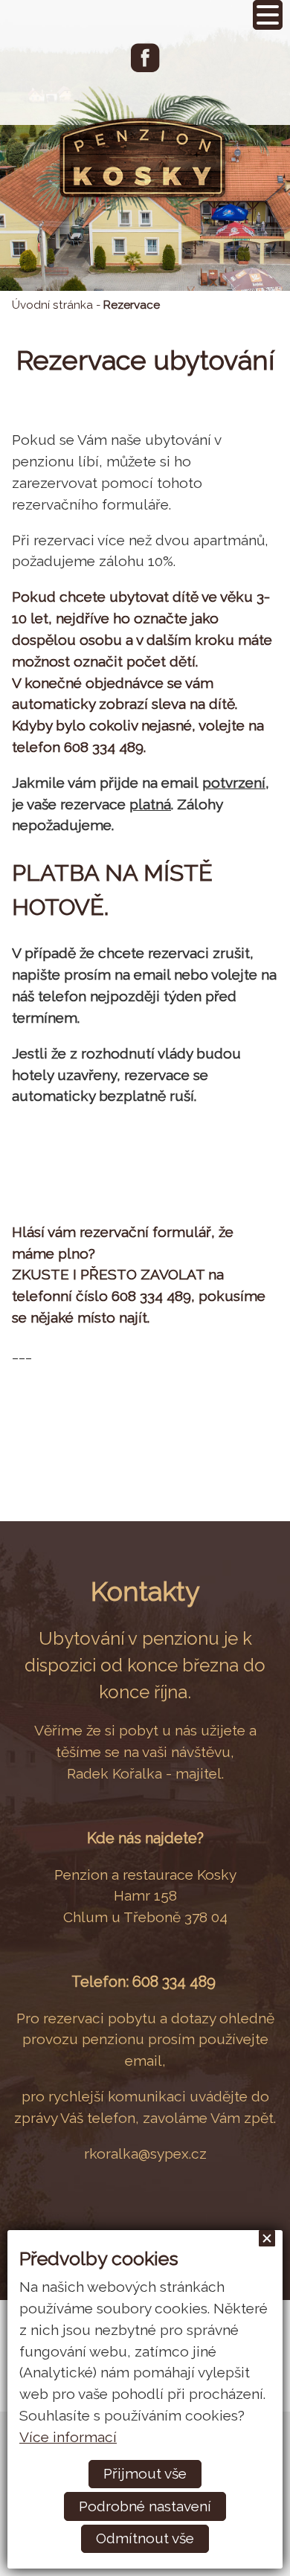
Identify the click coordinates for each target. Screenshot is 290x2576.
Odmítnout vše (145, 2538)
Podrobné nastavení (145, 2506)
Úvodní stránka (52, 305)
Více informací (68, 2437)
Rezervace (132, 305)
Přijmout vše (145, 2473)
